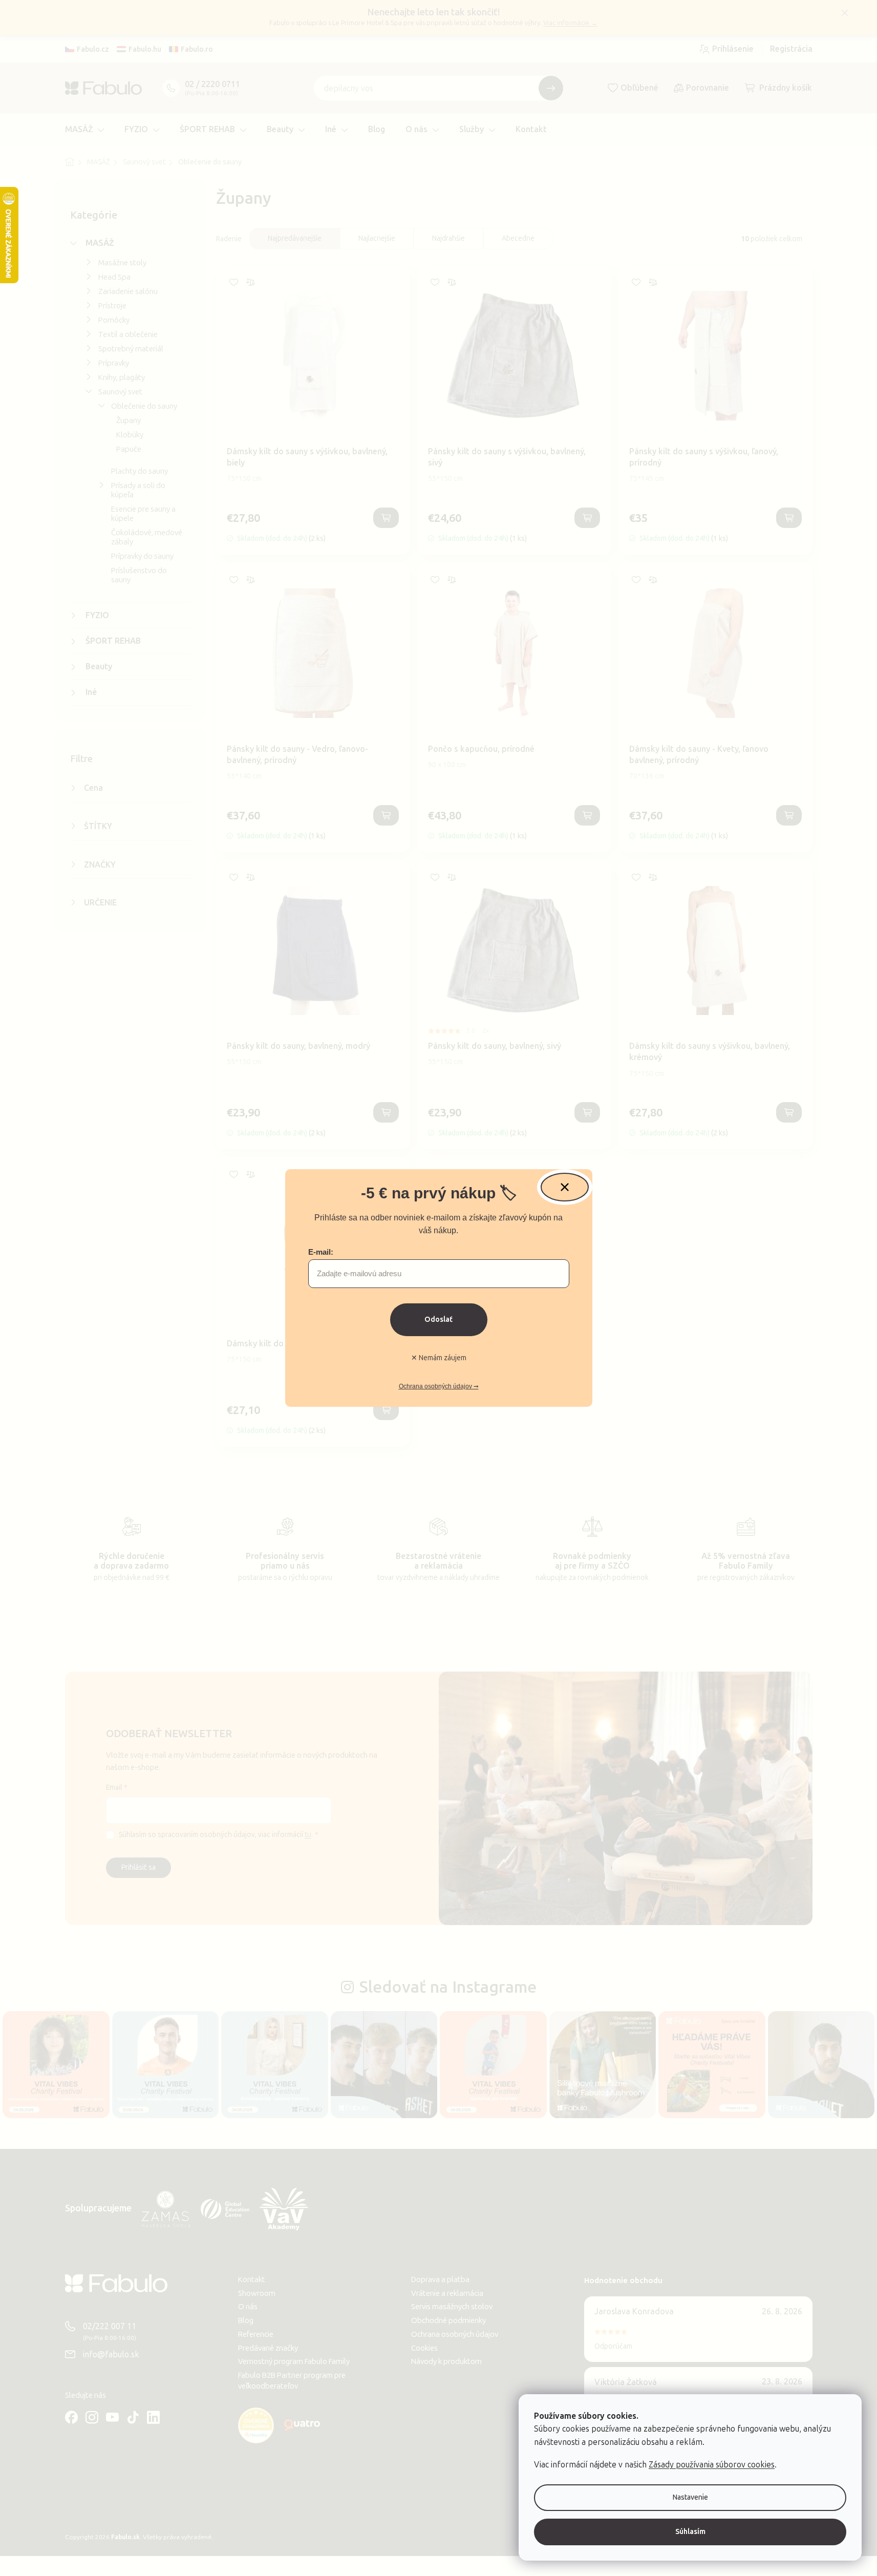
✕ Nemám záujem (439, 1358)
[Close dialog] (565, 1187)
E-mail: (321, 1252)
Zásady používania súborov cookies (712, 2465)
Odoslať (438, 1319)
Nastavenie (690, 2497)
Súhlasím (690, 2532)
